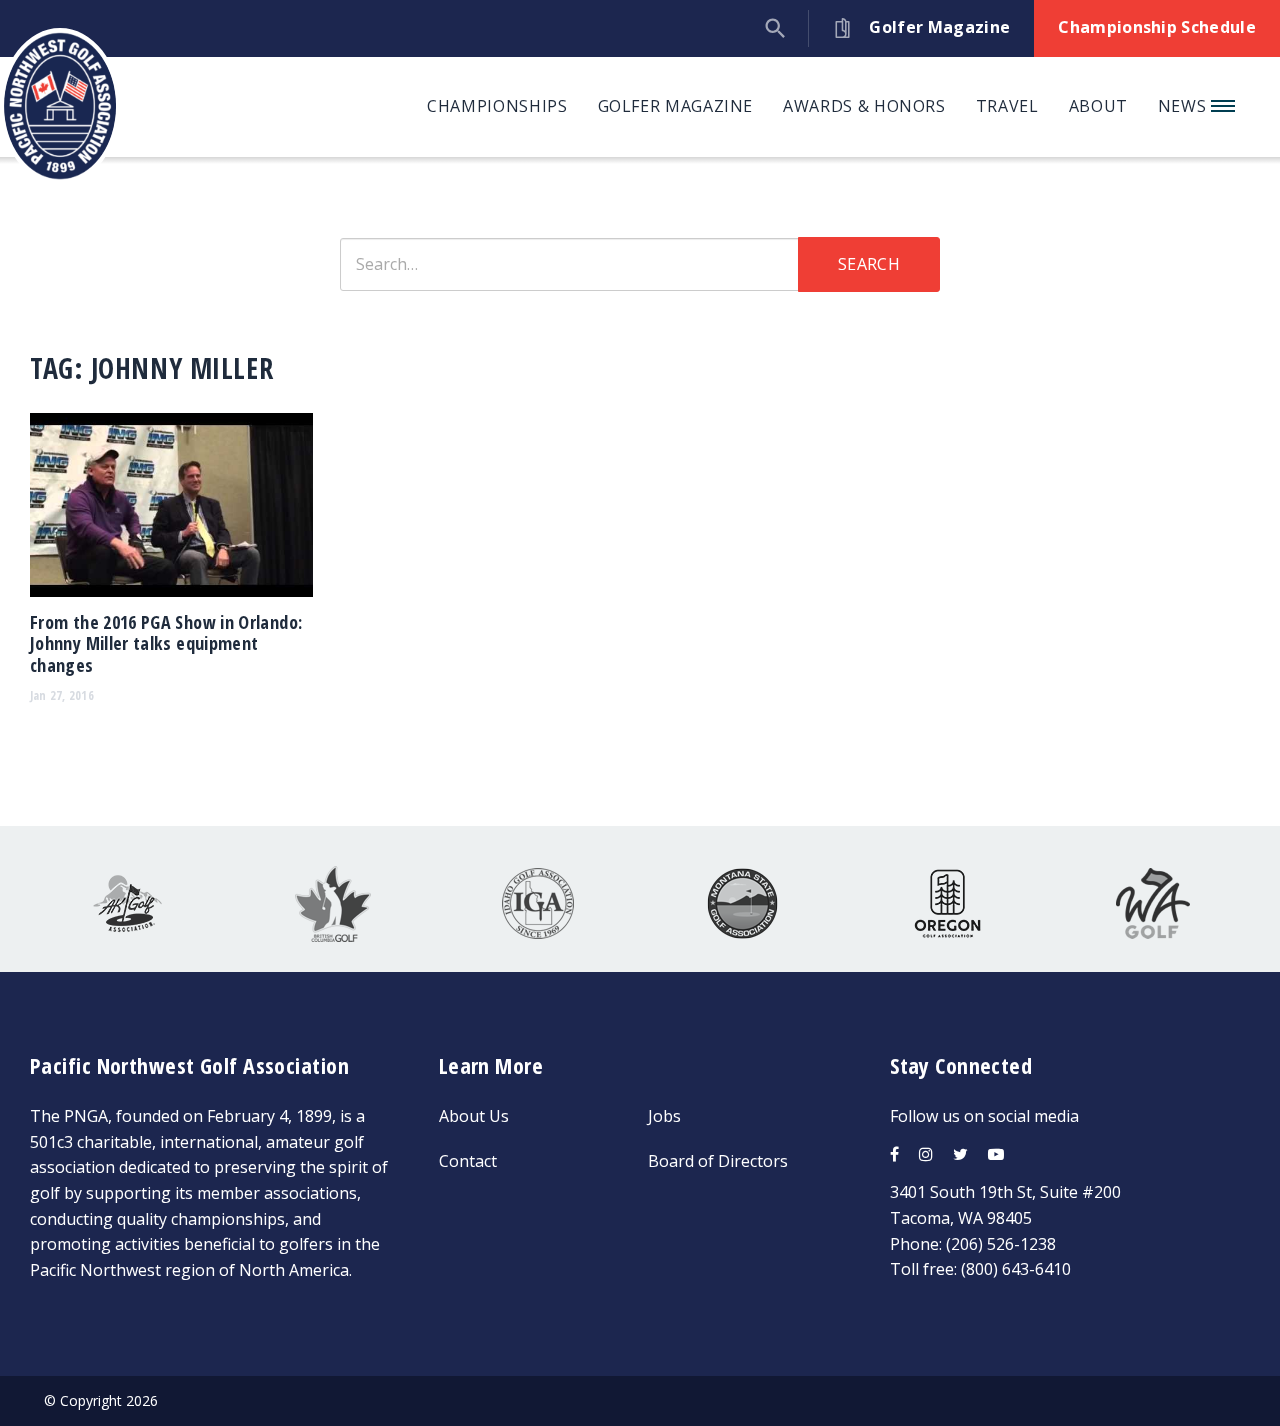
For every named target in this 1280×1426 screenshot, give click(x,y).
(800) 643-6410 (1016, 1269)
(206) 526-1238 (1001, 1244)
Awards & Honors (864, 106)
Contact (468, 1161)
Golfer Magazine (676, 106)
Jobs (664, 1116)
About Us (474, 1116)
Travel (1007, 106)
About (1098, 106)
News (1184, 106)
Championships (497, 106)
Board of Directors (718, 1161)
